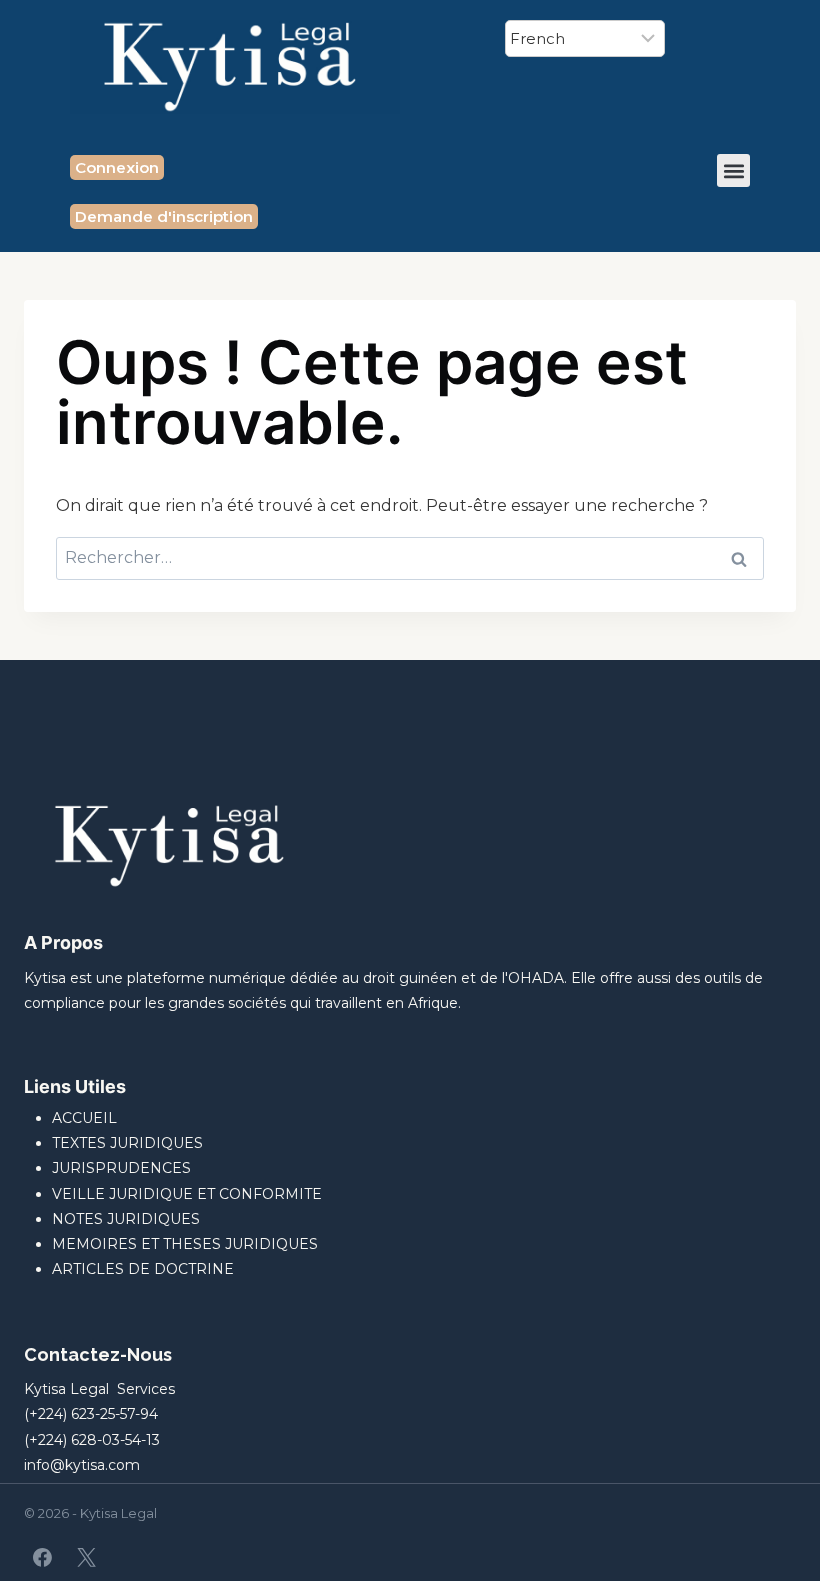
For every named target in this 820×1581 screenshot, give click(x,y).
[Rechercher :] (410, 557)
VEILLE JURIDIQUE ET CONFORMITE (187, 1194)
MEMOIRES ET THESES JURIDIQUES (185, 1244)
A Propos (63, 942)
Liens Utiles (75, 1086)
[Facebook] (43, 1557)
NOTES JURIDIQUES (126, 1219)
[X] (86, 1557)
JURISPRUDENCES (121, 1168)
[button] (733, 170)
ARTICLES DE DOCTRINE (143, 1269)
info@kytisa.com (82, 1465)
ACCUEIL (84, 1118)
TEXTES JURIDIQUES (127, 1143)
